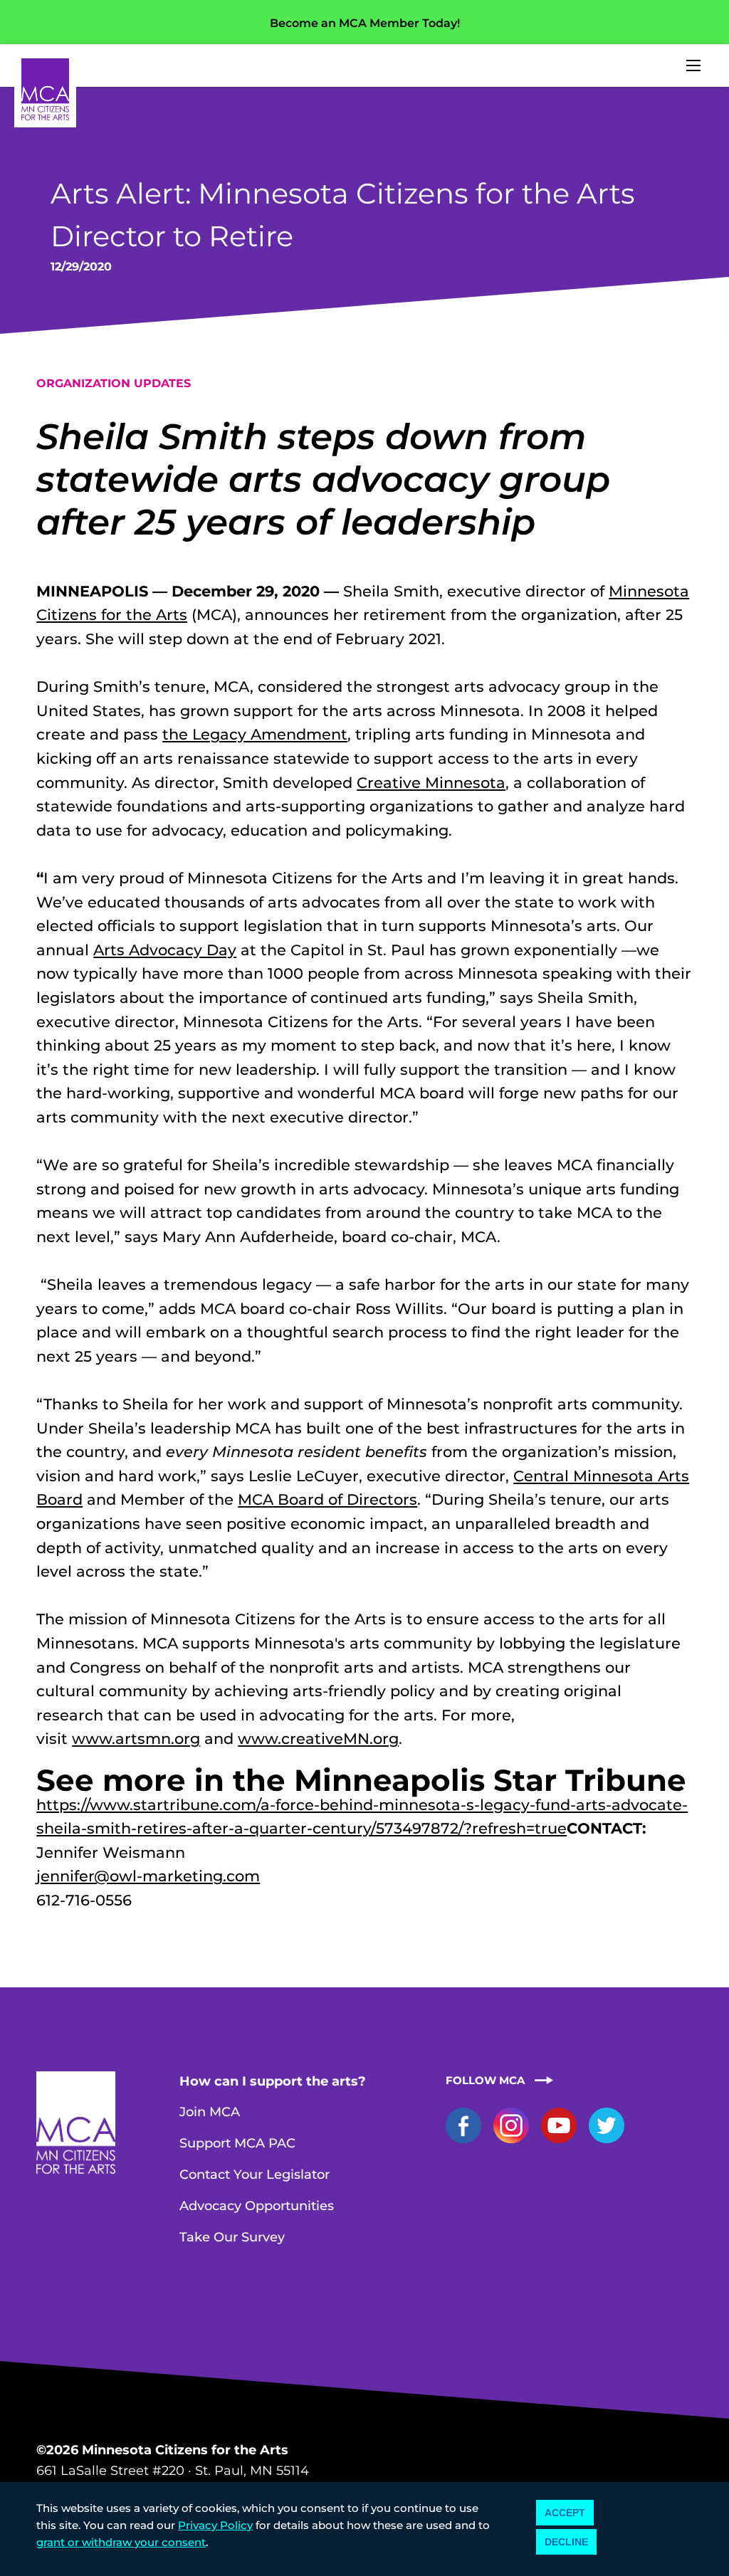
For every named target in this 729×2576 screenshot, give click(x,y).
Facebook (463, 2125)
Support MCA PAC (237, 2143)
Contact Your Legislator (255, 2175)
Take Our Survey (232, 2237)
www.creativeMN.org (318, 1739)
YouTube (559, 2125)
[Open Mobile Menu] (693, 65)
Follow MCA (485, 2080)
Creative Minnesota (431, 783)
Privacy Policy (215, 2525)
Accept (565, 2513)
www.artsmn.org (136, 1739)
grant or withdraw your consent (121, 2542)
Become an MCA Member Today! (365, 23)
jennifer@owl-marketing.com (148, 1876)
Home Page (45, 89)
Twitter (607, 2125)
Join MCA (210, 2112)
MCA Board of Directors (327, 1499)
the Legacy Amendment (255, 734)
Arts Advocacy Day (165, 950)
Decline (566, 2542)
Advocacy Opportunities (257, 2206)
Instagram (511, 2125)
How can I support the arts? (273, 2081)
